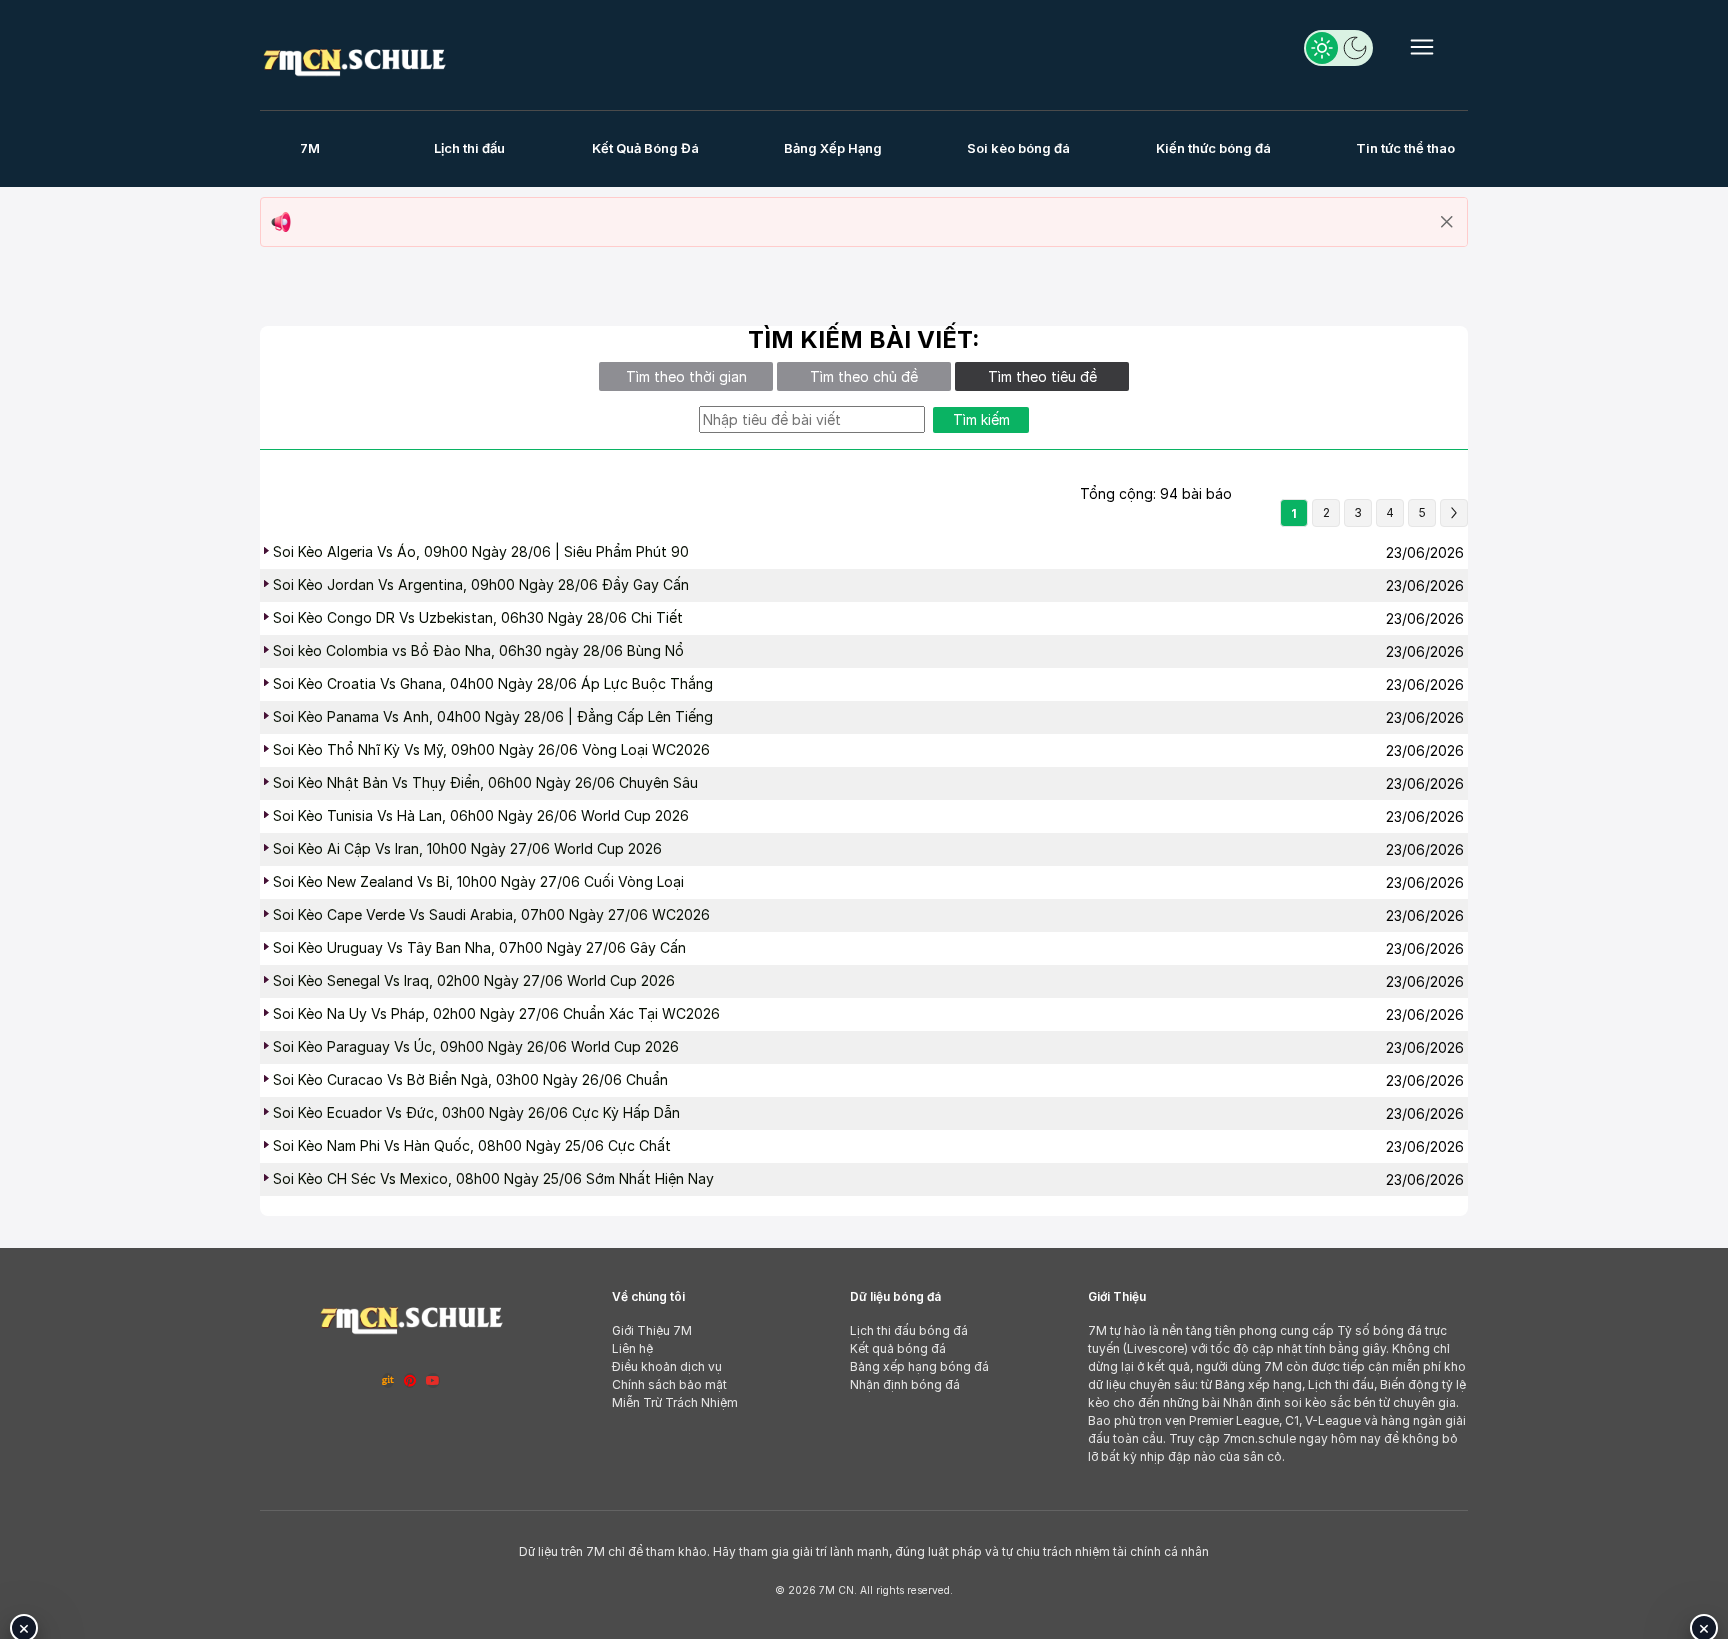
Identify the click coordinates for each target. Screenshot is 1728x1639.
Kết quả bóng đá (898, 1348)
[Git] (388, 1380)
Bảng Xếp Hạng (833, 148)
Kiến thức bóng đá (1213, 148)
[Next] (1454, 513)
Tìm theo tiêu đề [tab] (1042, 376)
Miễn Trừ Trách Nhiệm (675, 1402)
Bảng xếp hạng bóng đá (919, 1366)
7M (310, 148)
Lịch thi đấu (469, 148)
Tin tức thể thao (1405, 148)
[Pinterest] (410, 1380)
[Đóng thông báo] (1447, 222)
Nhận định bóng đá (905, 1384)
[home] (354, 58)
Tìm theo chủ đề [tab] (864, 376)
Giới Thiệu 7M (652, 1330)
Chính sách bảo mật (669, 1384)
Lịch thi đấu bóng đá (909, 1330)
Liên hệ (632, 1348)
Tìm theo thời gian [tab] (686, 376)
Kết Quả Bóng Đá (645, 148)
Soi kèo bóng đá (1018, 148)
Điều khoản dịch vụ (667, 1366)
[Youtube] (433, 1380)
